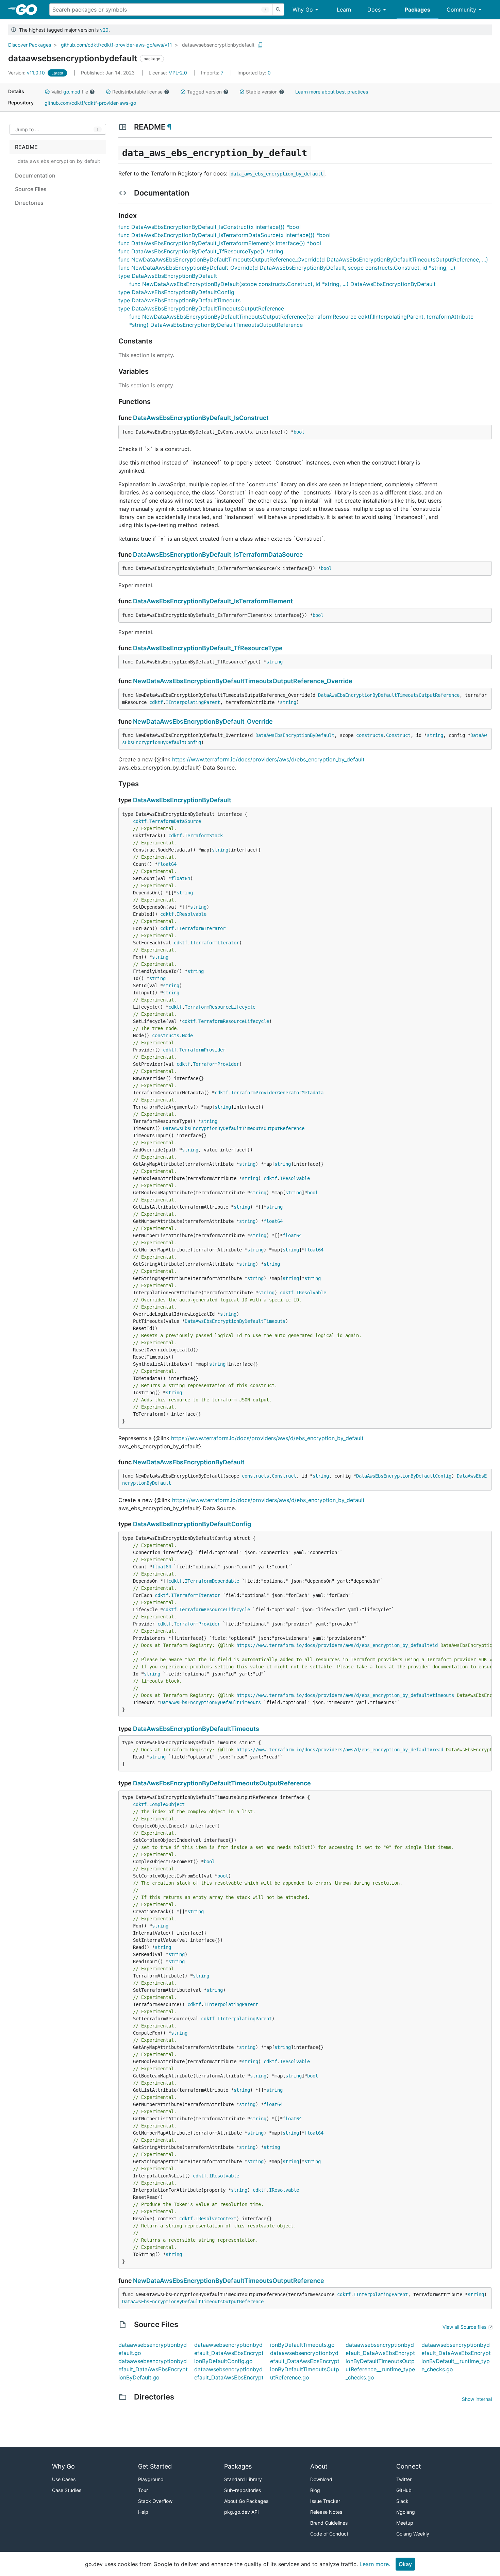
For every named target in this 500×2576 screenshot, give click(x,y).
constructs (370, 735)
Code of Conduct (329, 2534)
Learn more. (375, 2564)
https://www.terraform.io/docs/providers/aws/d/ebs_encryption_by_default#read (340, 1750)
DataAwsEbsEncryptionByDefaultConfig (404, 1476)
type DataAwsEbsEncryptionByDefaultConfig (176, 292)
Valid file (70, 92)
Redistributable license (137, 92)
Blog (315, 2490)
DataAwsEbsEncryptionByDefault (295, 735)
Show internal (477, 2399)
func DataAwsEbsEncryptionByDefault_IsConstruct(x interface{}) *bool (210, 227)
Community (461, 10)
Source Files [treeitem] (31, 189)
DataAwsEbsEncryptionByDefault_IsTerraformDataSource (218, 554)
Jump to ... (27, 129)
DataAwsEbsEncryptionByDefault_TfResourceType (208, 648)
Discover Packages (30, 45)
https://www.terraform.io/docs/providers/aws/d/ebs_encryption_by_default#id (337, 1645)
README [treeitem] (26, 147)
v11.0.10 (27, 73)
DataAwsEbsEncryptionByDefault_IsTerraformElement (213, 601)
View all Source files (464, 2327)
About (319, 2466)
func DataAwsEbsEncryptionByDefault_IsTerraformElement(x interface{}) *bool (220, 243)
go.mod (72, 92)
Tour (143, 2490)
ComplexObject (167, 1804)
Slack (402, 2501)
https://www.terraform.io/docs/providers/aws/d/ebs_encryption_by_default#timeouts (345, 1695)
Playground (151, 2479)
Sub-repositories (243, 2490)
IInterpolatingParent (193, 702)
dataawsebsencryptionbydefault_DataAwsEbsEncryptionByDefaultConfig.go (229, 2353)
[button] (47, 92)
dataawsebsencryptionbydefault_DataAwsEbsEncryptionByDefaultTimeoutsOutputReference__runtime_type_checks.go (380, 2361)
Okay (405, 2564)
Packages (418, 10)
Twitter (404, 2479)
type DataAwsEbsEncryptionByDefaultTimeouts (179, 300)
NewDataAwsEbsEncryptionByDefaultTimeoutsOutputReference (229, 2281)
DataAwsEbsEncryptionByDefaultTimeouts (235, 1321)
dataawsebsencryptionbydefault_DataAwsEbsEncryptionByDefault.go (153, 2369)
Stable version (262, 92)
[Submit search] (278, 10)
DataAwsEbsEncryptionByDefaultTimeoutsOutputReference (389, 695)
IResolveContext (216, 2219)
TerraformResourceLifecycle (220, 1007)
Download (321, 2479)
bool (299, 432)
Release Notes (326, 2512)
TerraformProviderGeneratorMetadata (277, 1093)
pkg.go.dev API (241, 2512)
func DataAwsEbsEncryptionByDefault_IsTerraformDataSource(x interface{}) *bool (224, 235)
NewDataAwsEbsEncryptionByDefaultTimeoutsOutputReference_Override (243, 681)
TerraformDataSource (175, 821)
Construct (398, 735)
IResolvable (191, 914)
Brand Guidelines (329, 2523)
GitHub (404, 2490)
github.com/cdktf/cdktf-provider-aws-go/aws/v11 (116, 45)
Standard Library (243, 2479)
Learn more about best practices (332, 92)
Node (187, 1036)
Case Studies (67, 2490)
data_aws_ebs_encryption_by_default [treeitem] (59, 161)
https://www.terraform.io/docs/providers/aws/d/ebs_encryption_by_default (268, 759)
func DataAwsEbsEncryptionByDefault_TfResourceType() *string (201, 251)
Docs (374, 10)
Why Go (303, 10)
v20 (104, 30)
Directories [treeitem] (29, 203)
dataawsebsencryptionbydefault (218, 45)
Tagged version (204, 92)
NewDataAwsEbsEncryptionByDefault (189, 1462)
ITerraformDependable (212, 1581)
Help (143, 2512)
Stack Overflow (155, 2501)
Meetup (405, 2523)
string (274, 662)
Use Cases (64, 2479)
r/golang (406, 2512)
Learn (344, 10)
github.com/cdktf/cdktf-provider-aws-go (90, 103)
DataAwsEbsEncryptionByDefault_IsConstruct (201, 418)
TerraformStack (204, 836)
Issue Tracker (325, 2501)
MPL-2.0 (178, 73)
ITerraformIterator (201, 928)
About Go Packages (246, 2501)
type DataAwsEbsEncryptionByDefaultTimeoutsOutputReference (201, 308)
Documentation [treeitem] (35, 175)
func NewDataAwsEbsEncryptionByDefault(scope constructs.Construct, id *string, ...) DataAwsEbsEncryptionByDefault (282, 284)
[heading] (29, 10)
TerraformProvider (202, 1050)
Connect (409, 2466)
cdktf (156, 702)
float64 (167, 864)
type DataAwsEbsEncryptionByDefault (168, 276)
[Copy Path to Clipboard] (260, 45)
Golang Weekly (413, 2534)
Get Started (155, 2466)
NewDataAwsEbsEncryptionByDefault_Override (203, 721)
